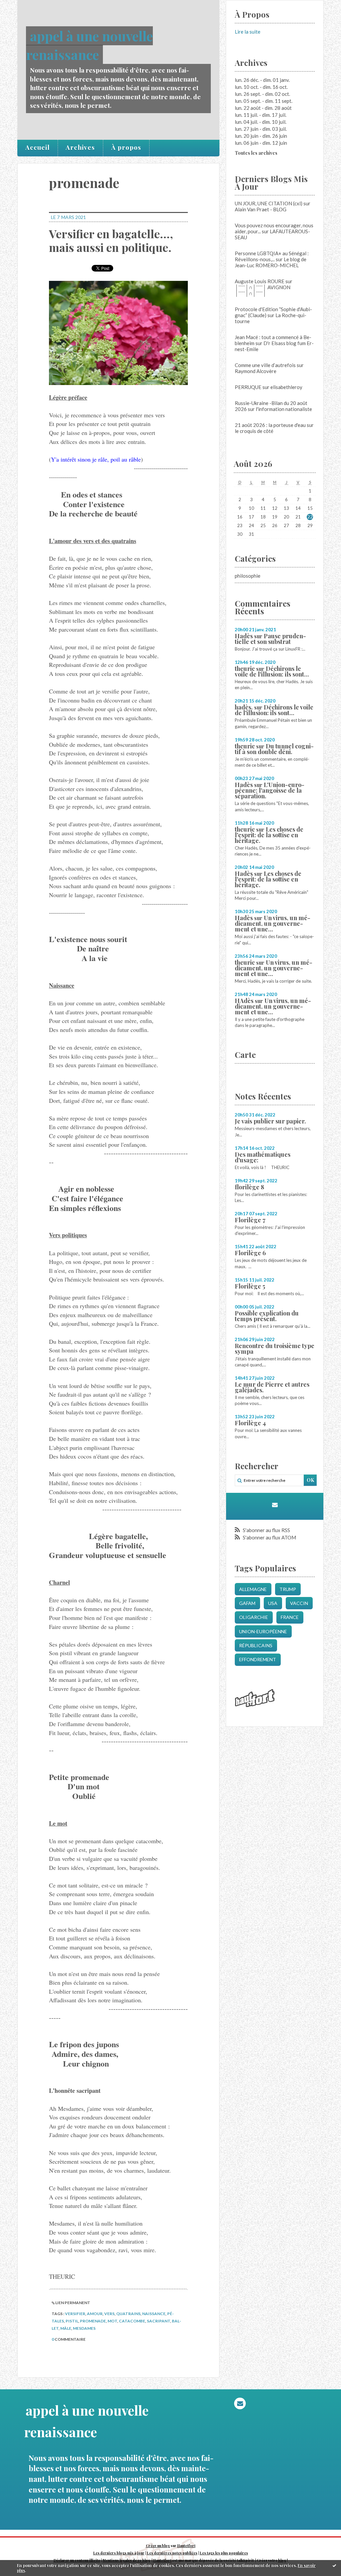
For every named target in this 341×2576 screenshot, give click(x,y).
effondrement (258, 1659)
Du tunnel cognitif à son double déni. (274, 749)
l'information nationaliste (284, 409)
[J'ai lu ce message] (334, 2565)
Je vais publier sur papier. (270, 1121)
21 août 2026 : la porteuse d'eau (270, 425)
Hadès (244, 636)
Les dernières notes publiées (172, 2553)
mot (112, 2321)
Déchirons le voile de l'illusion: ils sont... (272, 671)
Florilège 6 (250, 1253)
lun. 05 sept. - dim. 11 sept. (264, 101)
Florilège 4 (250, 1423)
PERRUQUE (248, 387)
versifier (75, 2314)
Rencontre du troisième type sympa (275, 1349)
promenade (93, 2321)
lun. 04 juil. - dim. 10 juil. (261, 122)
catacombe (132, 2321)
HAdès (244, 1001)
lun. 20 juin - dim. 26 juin (261, 136)
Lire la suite (248, 32)
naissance (154, 2314)
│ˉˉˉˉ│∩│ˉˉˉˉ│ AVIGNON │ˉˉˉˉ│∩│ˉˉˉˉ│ (263, 290)
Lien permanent (72, 2303)
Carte (245, 1055)
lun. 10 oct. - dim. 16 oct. (261, 87)
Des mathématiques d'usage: (263, 1157)
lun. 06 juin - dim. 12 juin (261, 143)
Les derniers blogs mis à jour (119, 2553)
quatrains (128, 2314)
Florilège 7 (250, 1220)
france (290, 1617)
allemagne (253, 1589)
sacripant (159, 2321)
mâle (66, 2328)
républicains (256, 1645)
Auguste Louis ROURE (260, 281)
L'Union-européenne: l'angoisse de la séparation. (270, 790)
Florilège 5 (250, 1286)
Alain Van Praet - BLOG (261, 209)
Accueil (37, 147)
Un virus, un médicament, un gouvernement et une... (273, 923)
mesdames (84, 2328)
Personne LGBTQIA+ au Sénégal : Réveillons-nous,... (272, 256)
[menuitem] (38, 148)
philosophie (248, 576)
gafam (247, 1603)
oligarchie (254, 1617)
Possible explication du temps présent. (267, 1316)
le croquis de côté (254, 431)
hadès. (244, 707)
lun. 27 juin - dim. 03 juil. (261, 129)
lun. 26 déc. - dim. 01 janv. (262, 80)
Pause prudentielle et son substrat (270, 639)
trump (288, 1589)
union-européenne (263, 1631)
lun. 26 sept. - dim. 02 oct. (262, 94)
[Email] (275, 1505)
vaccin (299, 1603)
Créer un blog (158, 2546)
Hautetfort (186, 2546)
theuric (245, 669)
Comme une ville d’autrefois (265, 365)
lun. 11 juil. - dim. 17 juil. (261, 115)
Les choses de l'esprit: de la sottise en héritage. (269, 835)
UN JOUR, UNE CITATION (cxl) (269, 203)
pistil (72, 2321)
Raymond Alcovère (256, 371)
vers (109, 2314)
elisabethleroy (286, 387)
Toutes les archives (256, 153)
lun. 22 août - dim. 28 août (263, 108)
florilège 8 (249, 1187)
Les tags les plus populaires (224, 2553)
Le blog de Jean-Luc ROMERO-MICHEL (271, 262)
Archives (80, 147)
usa (273, 1603)
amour (95, 2314)
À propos (126, 147)
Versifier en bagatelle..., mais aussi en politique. (111, 240)
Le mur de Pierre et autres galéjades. (272, 1387)
